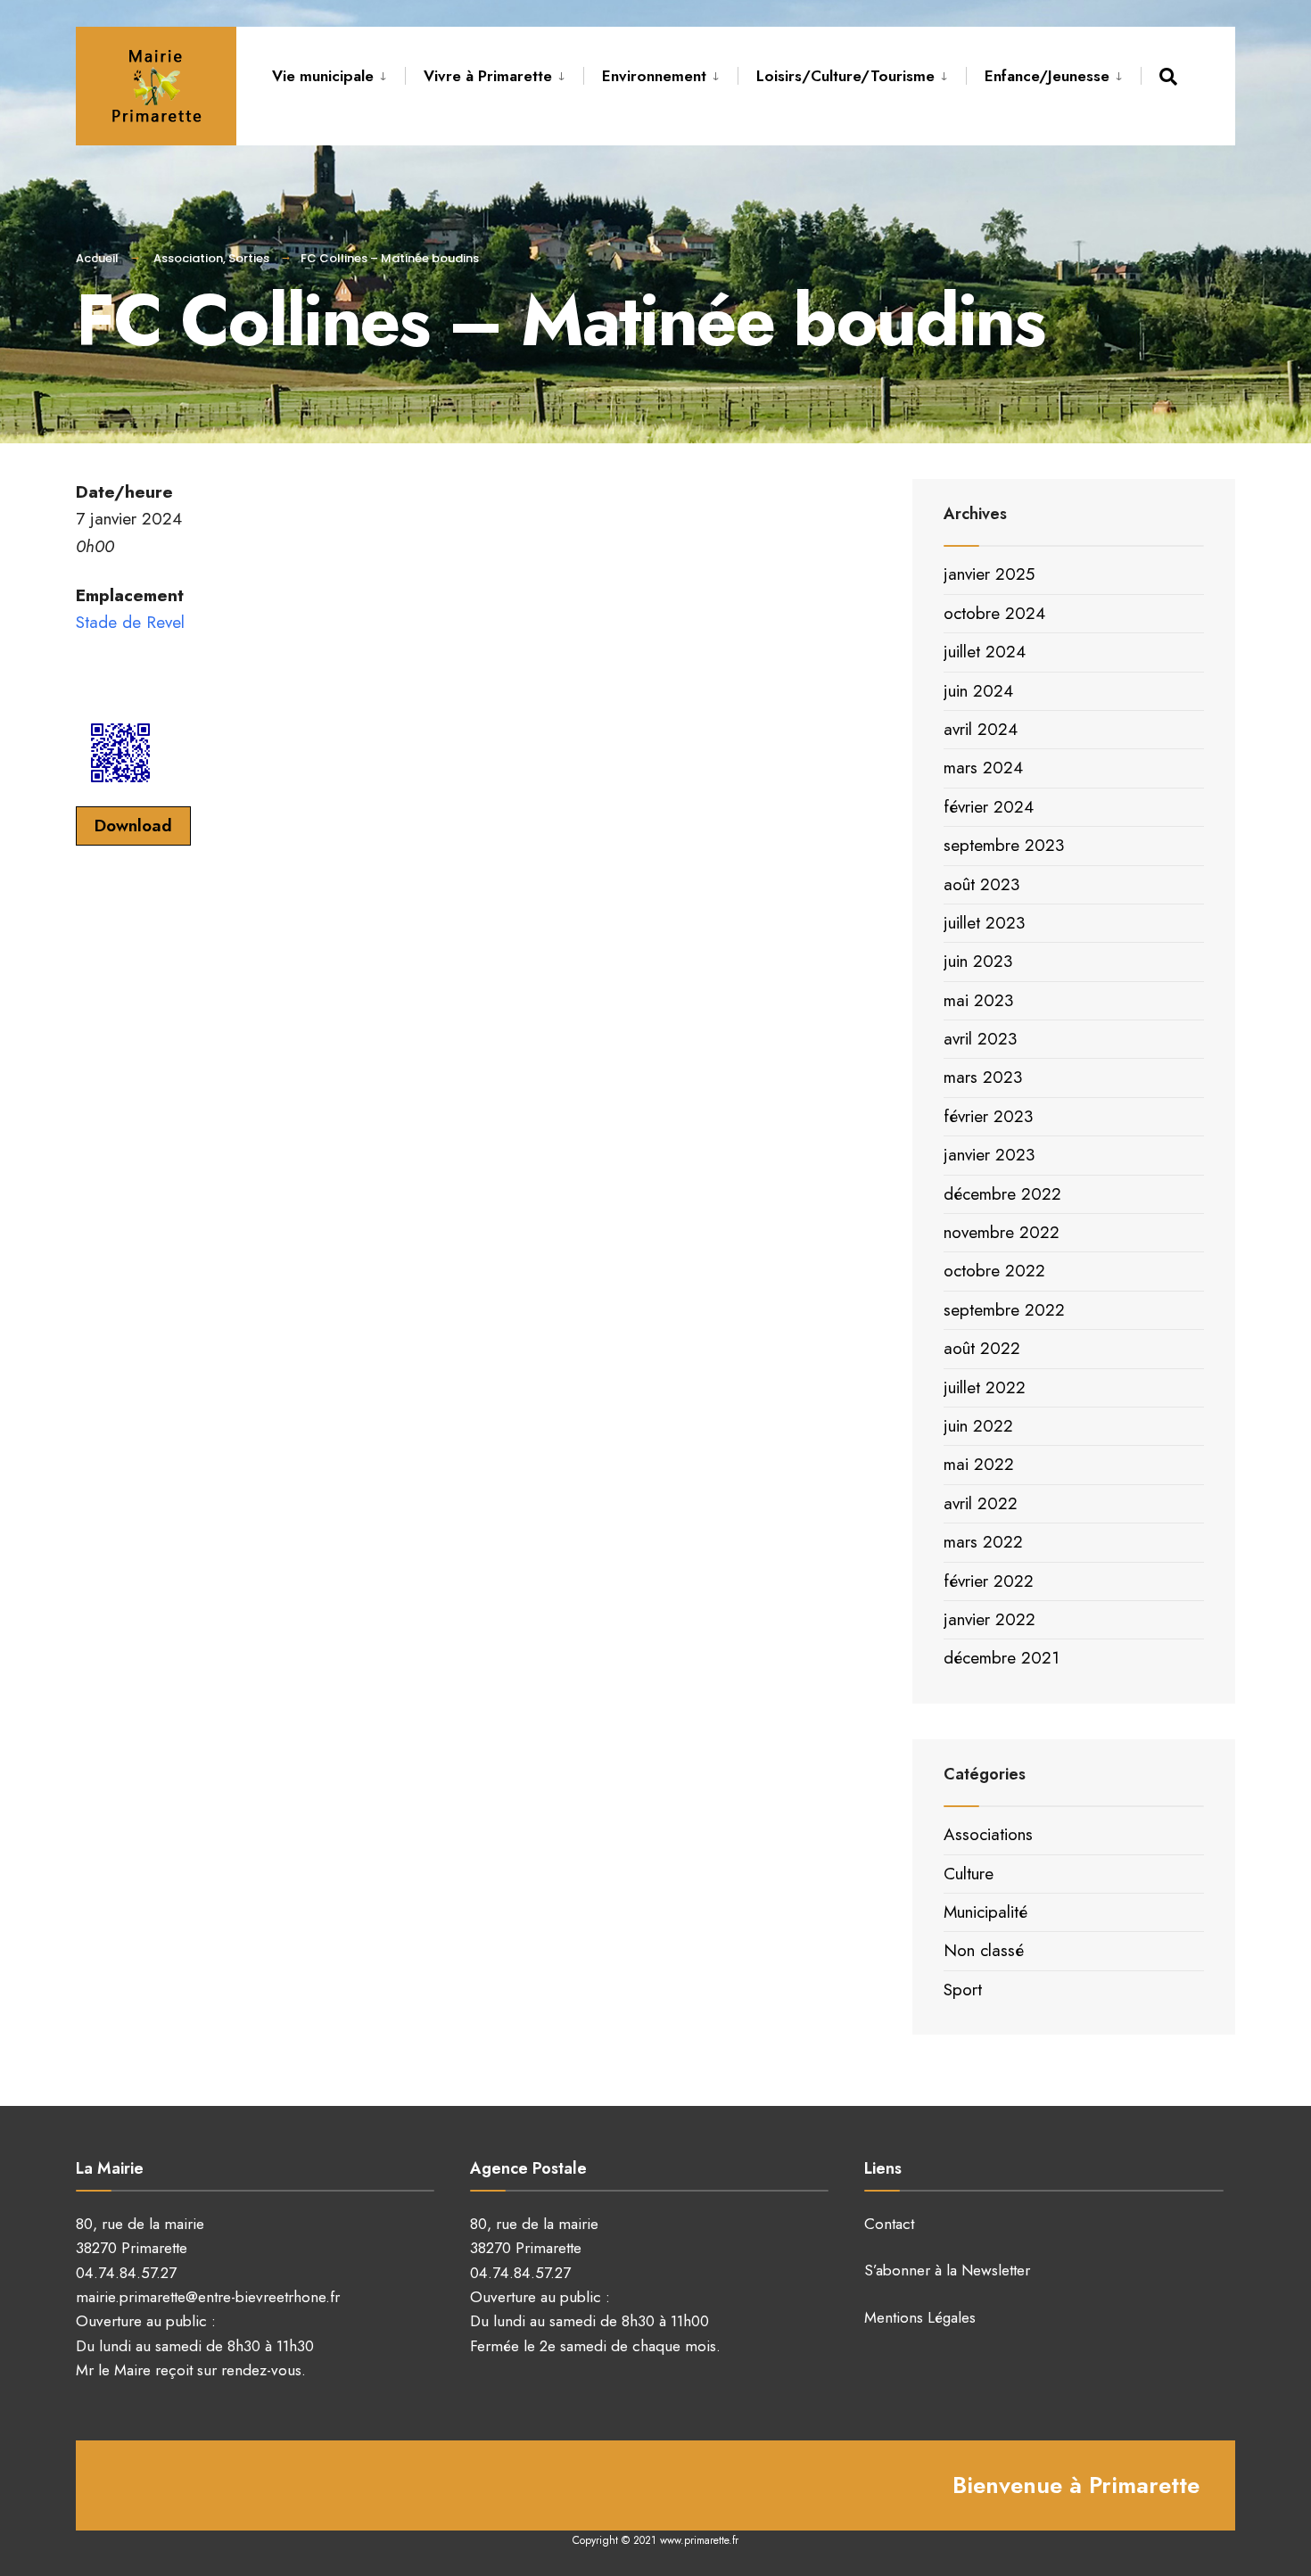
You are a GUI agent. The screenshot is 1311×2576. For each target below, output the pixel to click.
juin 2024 (978, 691)
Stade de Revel (130, 622)
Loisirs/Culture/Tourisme (845, 76)
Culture (969, 1874)
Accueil (97, 258)
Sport (963, 1990)
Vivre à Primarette (488, 76)
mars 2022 (983, 1542)
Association (188, 258)
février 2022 (989, 1581)
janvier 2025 (989, 574)
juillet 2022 (985, 1387)
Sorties (249, 258)
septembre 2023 (1004, 845)
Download (133, 826)
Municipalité (985, 1912)
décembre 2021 (1002, 1658)
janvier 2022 (989, 1619)
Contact (889, 2224)
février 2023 (988, 1116)
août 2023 (981, 884)
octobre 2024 (994, 613)
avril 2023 (980, 1039)
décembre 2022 (1002, 1194)
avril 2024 (981, 729)
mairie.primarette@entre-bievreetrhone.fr (208, 2297)
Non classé (984, 1950)
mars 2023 (983, 1077)
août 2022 (982, 1348)
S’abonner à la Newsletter (947, 2270)
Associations (988, 1834)
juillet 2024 (985, 652)
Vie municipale (323, 76)
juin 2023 (978, 961)
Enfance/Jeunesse (1047, 76)
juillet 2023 (984, 923)
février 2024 (989, 807)
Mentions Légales (920, 2317)
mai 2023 (978, 1000)
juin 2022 (978, 1426)
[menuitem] (338, 73)
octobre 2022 (994, 1271)
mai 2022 (979, 1464)
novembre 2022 (1002, 1232)
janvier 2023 (989, 1155)
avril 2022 (981, 1503)
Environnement (654, 76)
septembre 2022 (1004, 1310)
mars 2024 (983, 768)
